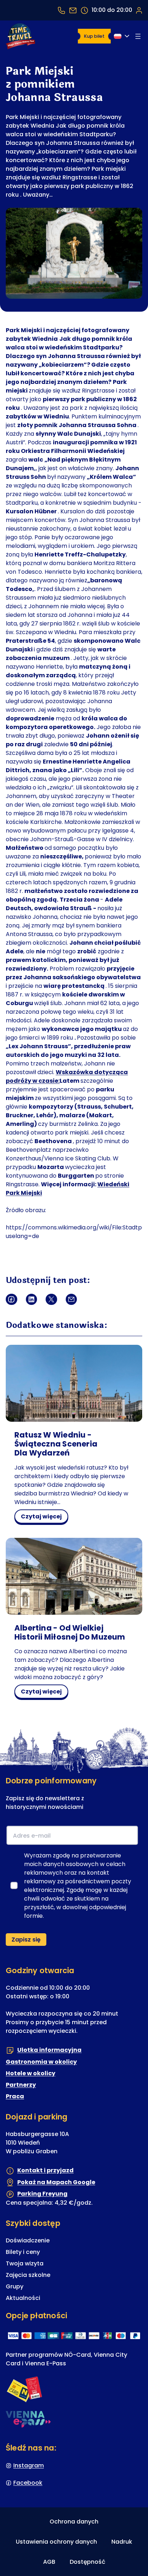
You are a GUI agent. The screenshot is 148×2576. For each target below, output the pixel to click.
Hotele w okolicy (31, 2073)
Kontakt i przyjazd (45, 2170)
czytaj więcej (44, 1518)
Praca (15, 2096)
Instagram (29, 2465)
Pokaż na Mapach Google (56, 2182)
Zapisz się (26, 1940)
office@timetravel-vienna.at (73, 10)
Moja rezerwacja (139, 10)
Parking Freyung (42, 2194)
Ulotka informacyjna (49, 2050)
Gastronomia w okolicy (41, 2062)
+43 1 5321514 (61, 10)
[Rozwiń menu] (138, 36)
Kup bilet (94, 36)
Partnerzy (21, 2085)
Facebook (28, 2483)
